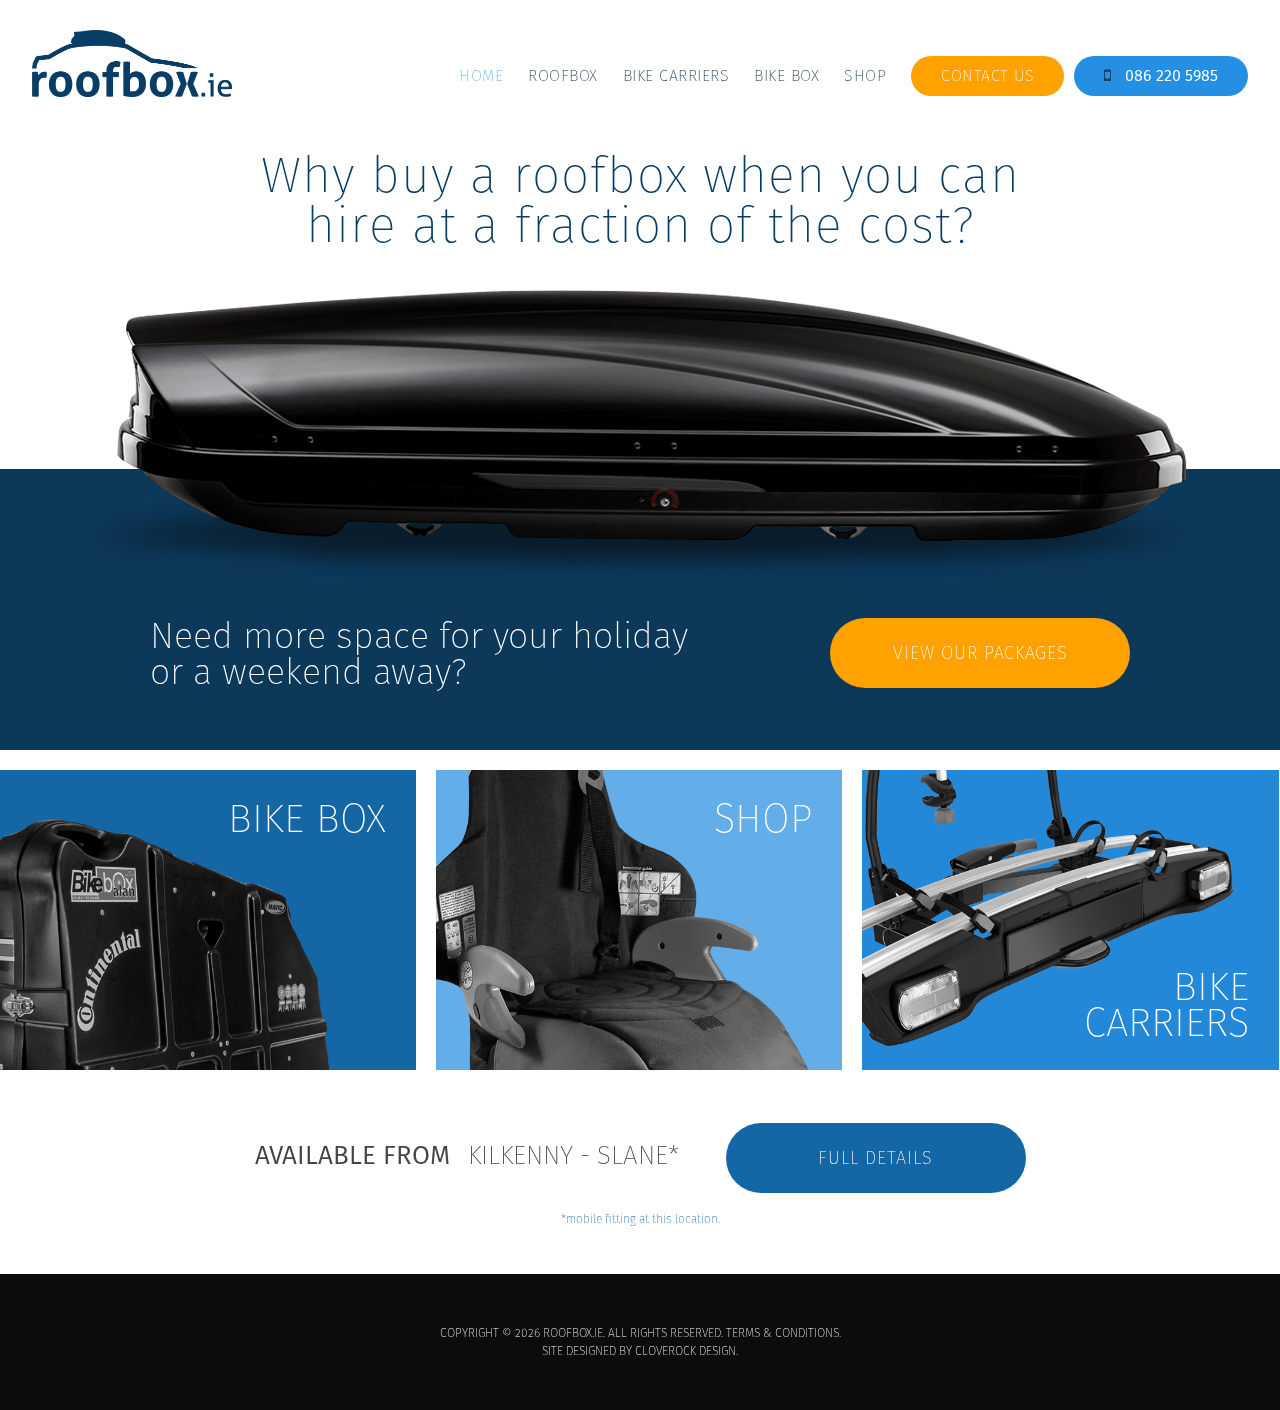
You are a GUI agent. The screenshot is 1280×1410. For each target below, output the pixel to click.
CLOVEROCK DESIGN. (686, 1350)
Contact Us (987, 75)
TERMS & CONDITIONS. (783, 1332)
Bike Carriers (676, 75)
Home (481, 75)
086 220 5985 (1169, 75)
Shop (865, 75)
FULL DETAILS (875, 1157)
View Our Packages (980, 652)
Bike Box (786, 75)
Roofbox (563, 75)
